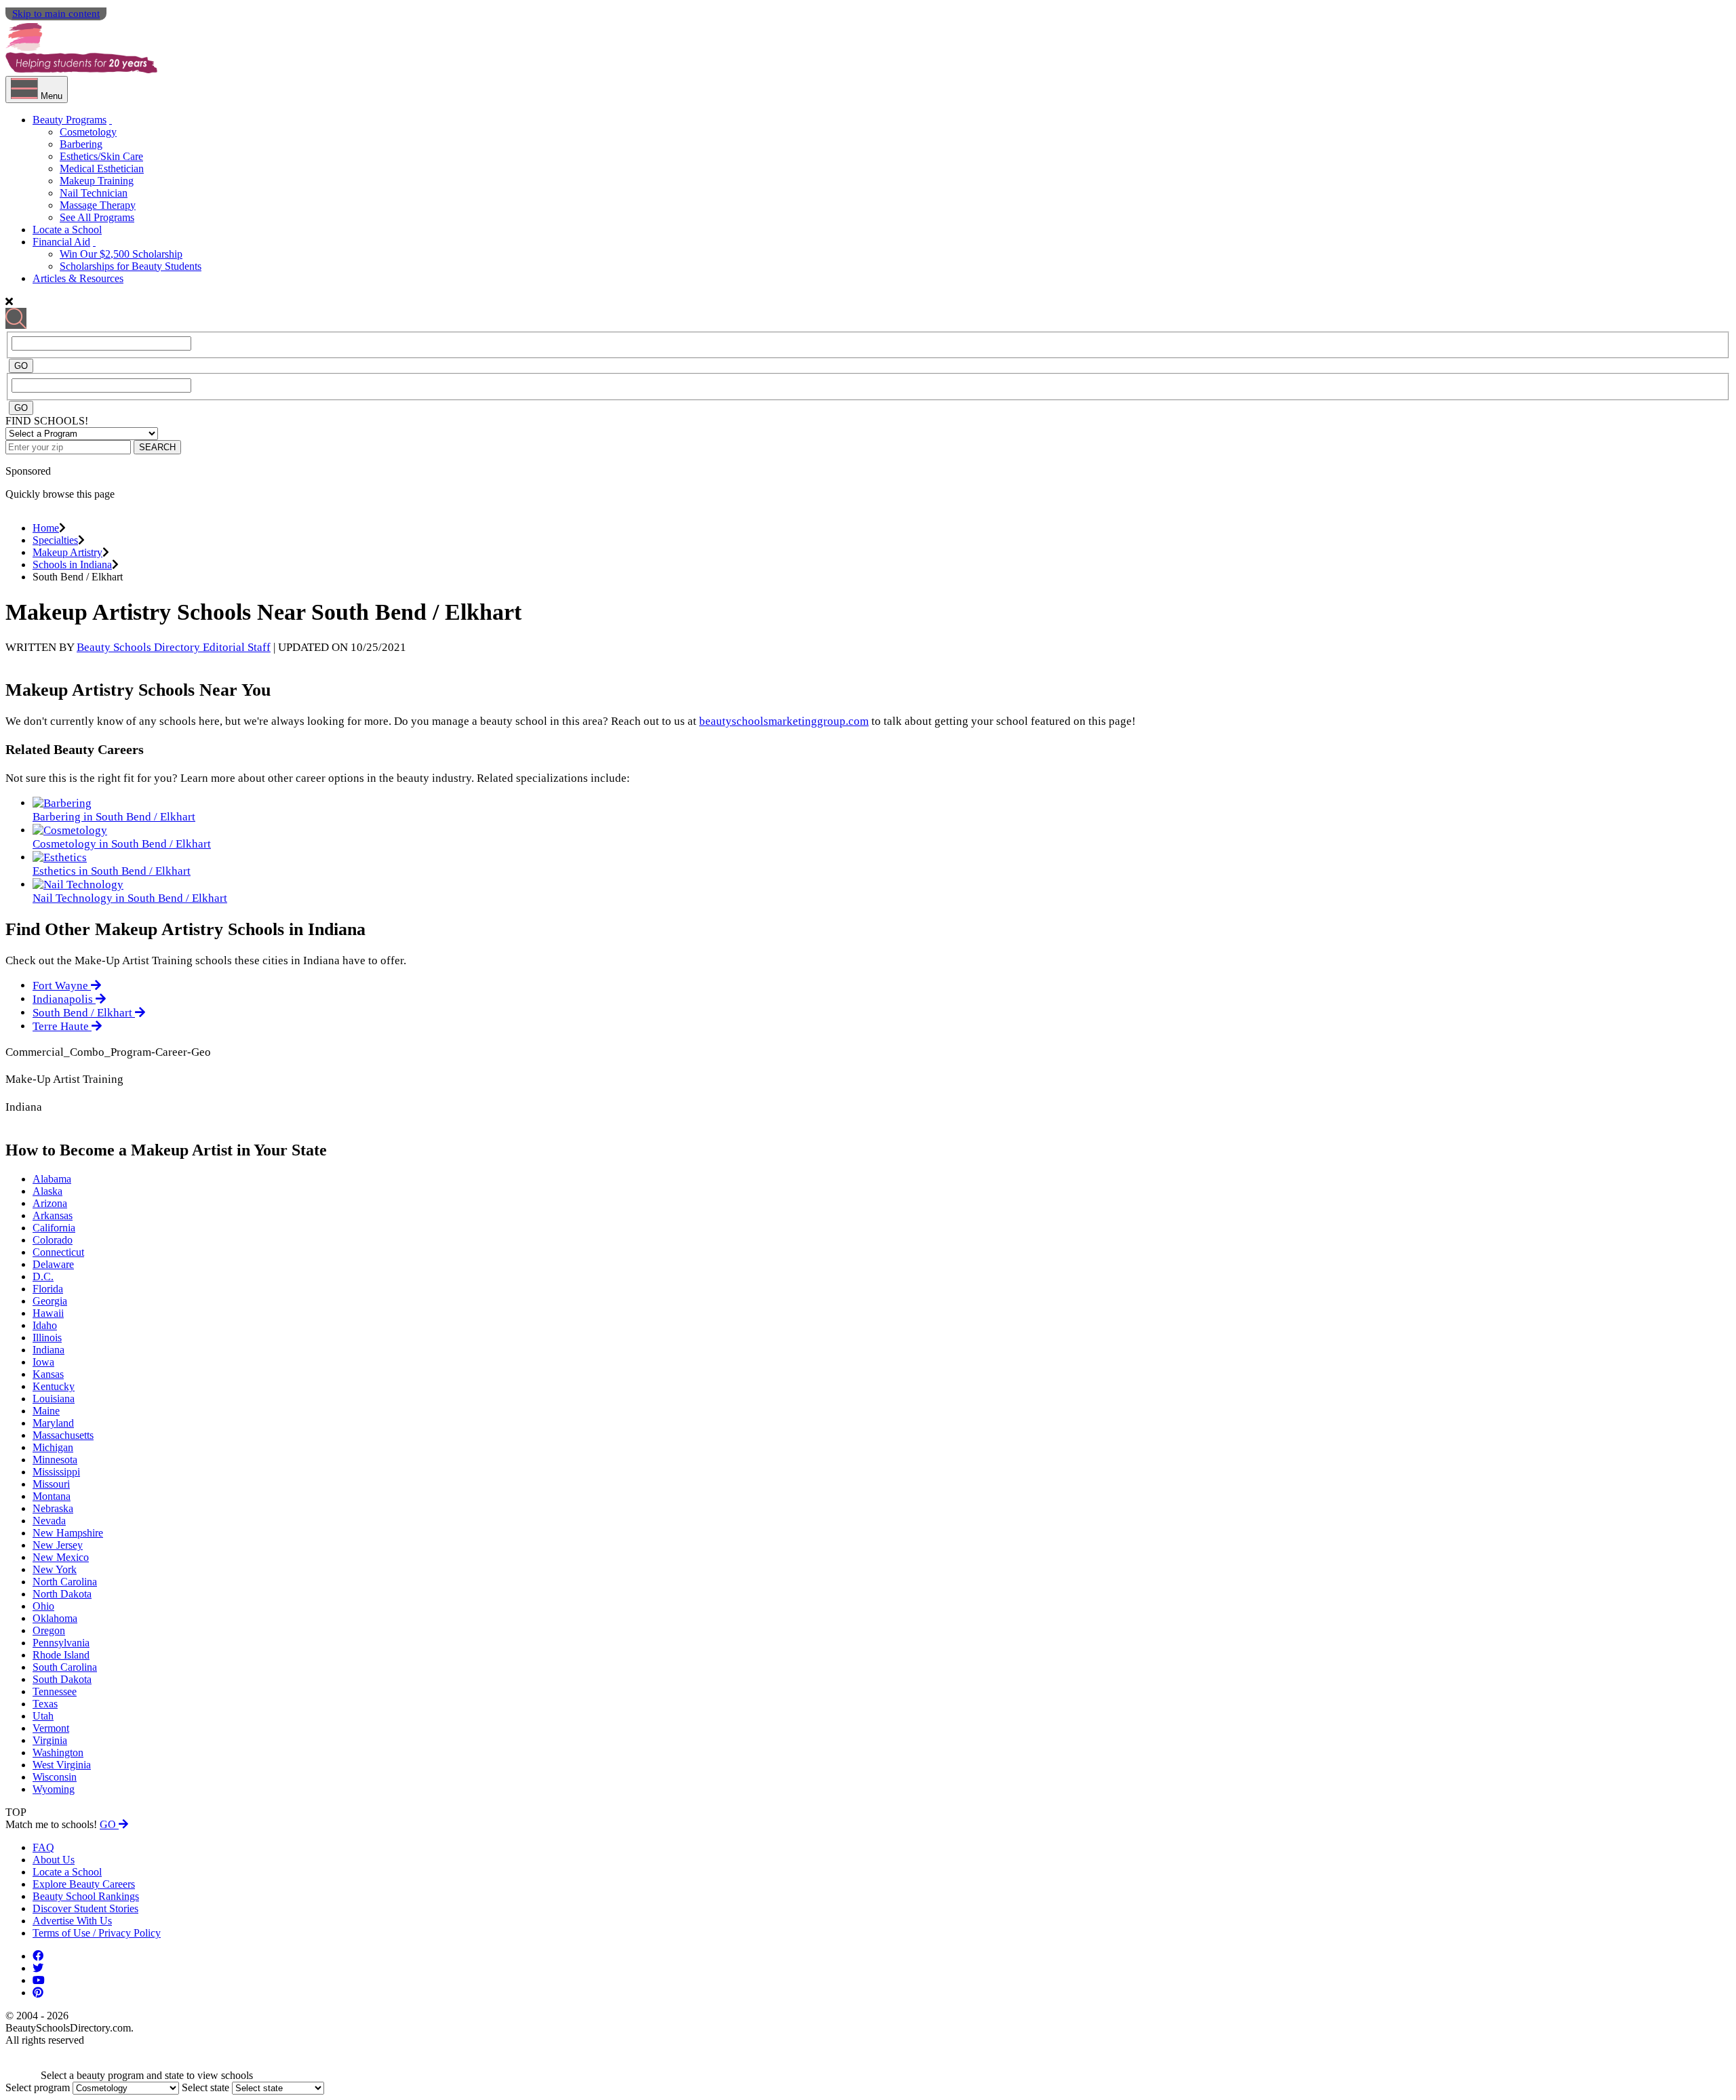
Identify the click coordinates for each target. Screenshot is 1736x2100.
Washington (58, 1752)
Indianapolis (64, 999)
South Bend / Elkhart (84, 1013)
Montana (52, 1496)
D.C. (43, 1276)
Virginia (50, 1740)
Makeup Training (97, 181)
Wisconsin (55, 1777)
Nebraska (53, 1508)
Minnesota (55, 1460)
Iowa (43, 1362)
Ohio (43, 1606)
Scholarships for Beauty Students (131, 266)
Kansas (48, 1374)
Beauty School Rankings (86, 1896)
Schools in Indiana (72, 564)
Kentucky (54, 1386)
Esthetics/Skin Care (101, 156)
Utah (43, 1716)
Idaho (45, 1325)
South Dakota (62, 1679)
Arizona (50, 1203)
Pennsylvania (61, 1643)
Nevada (49, 1521)
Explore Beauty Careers (84, 1884)
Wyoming (54, 1789)
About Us (54, 1860)
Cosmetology (88, 132)
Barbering (81, 144)
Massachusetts (63, 1435)
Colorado (53, 1240)
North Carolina (65, 1582)
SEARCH (157, 447)
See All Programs (97, 217)
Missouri (51, 1484)
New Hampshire (68, 1533)
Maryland (53, 1423)
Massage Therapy (98, 205)
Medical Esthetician (102, 169)
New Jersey (58, 1545)
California (54, 1228)
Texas (45, 1704)
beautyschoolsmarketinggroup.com (784, 721)
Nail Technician (94, 193)
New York (55, 1569)
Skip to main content (56, 14)
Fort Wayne (62, 986)
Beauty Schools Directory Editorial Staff (174, 647)
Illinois (47, 1338)
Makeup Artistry (67, 552)
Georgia (50, 1301)
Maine (46, 1411)
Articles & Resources (78, 278)
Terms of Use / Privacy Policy (97, 1933)
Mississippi (56, 1472)
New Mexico (61, 1557)
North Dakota (62, 1594)
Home (46, 528)
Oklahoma (55, 1618)
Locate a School (67, 230)
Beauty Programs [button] (70, 120)
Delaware (53, 1264)
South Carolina (65, 1667)
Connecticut (58, 1252)
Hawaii (48, 1313)
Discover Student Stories (85, 1908)
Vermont (51, 1728)
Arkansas (53, 1215)
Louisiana (54, 1399)
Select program (38, 2087)
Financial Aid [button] (61, 242)
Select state (205, 2087)
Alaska (47, 1191)
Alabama (52, 1179)
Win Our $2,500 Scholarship (121, 254)
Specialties (55, 540)
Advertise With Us (72, 1921)
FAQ (43, 1847)
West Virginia (62, 1765)
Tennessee (55, 1691)
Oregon (49, 1630)
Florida (48, 1289)
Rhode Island (61, 1655)
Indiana (48, 1350)
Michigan (53, 1447)
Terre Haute (62, 1026)
